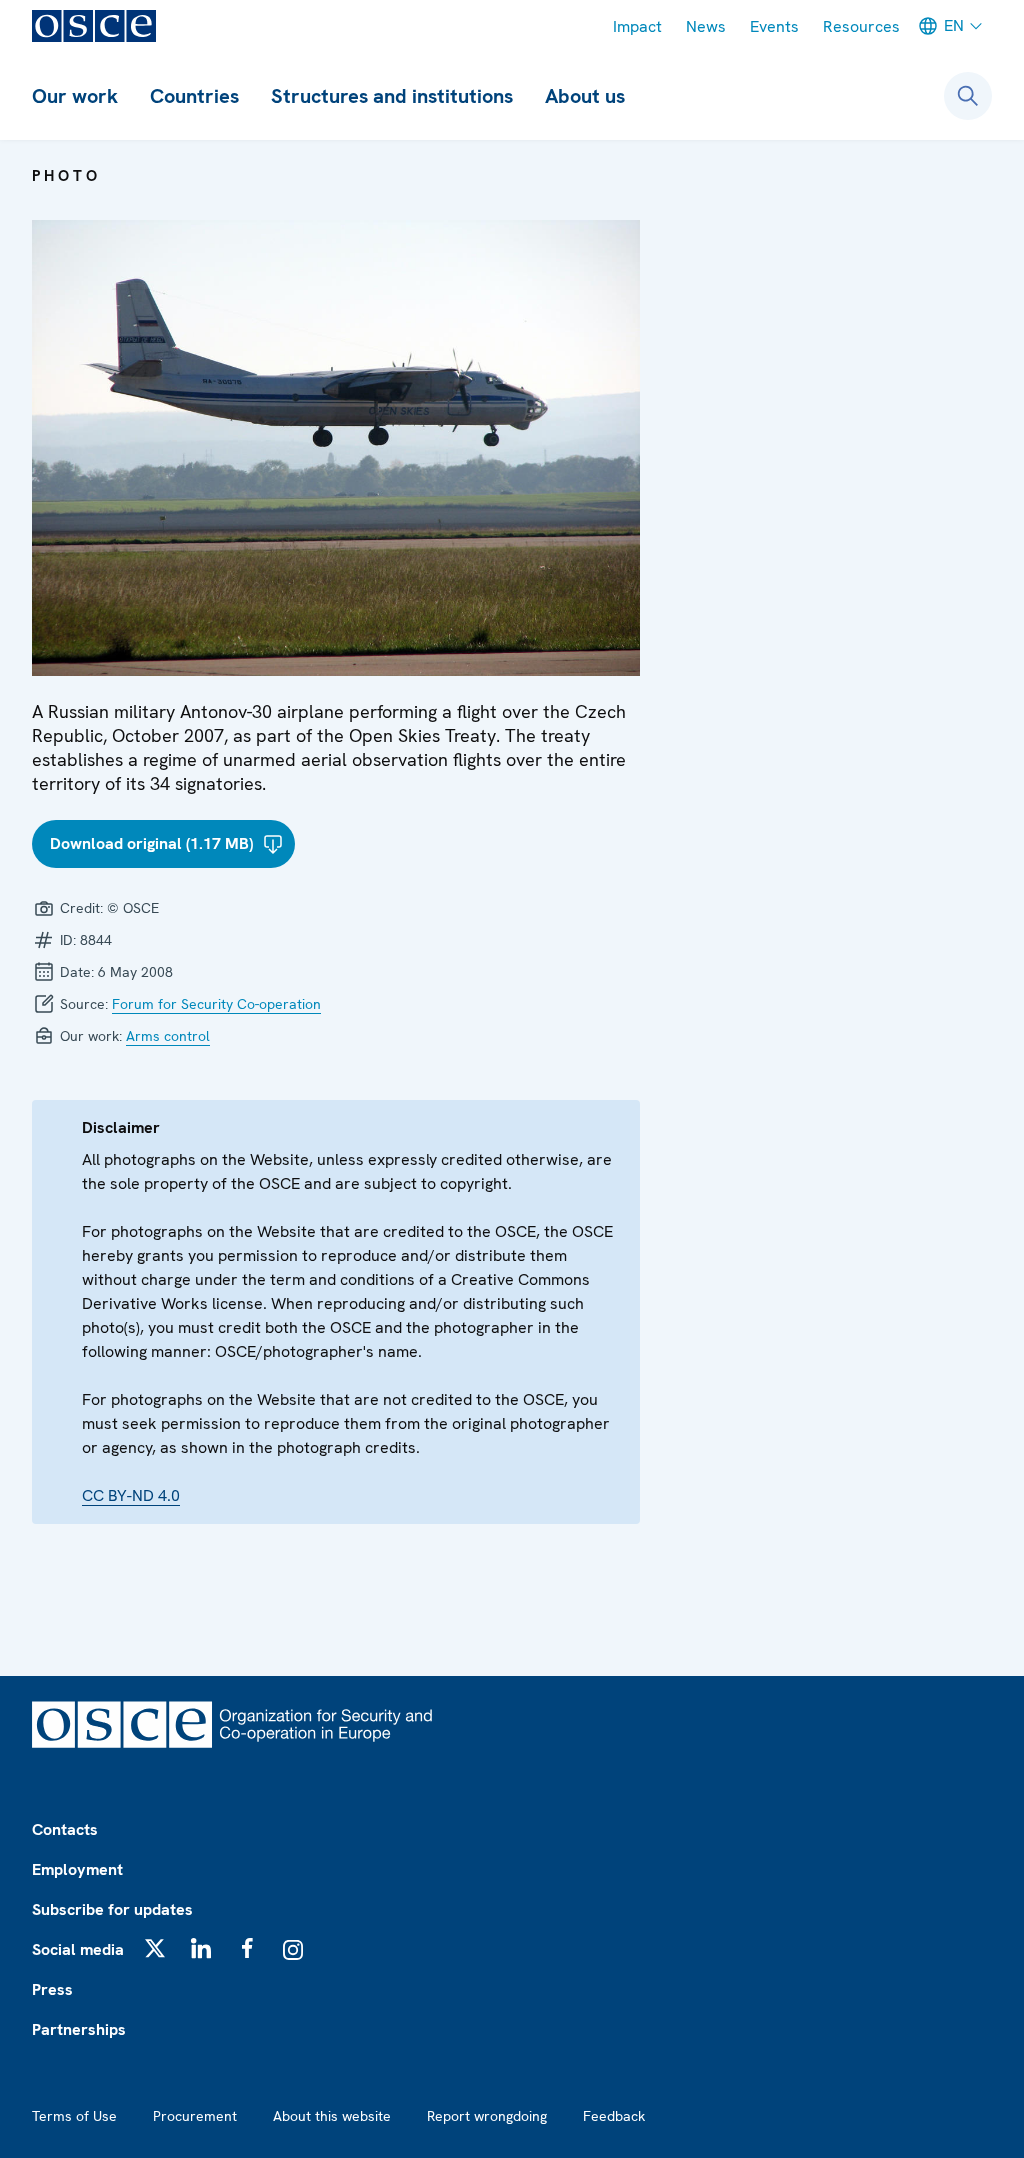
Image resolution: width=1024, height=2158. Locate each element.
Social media (78, 1949)
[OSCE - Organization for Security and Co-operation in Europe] (94, 26)
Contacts (65, 1829)
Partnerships (79, 2029)
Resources (861, 26)
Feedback (614, 2116)
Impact (637, 26)
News (706, 26)
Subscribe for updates (112, 1909)
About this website (332, 2116)
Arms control (168, 1036)
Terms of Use (74, 2116)
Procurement (195, 2116)
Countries (194, 96)
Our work (75, 96)
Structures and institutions (392, 96)
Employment (77, 1869)
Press (52, 1989)
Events (774, 26)
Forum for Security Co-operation (216, 1004)
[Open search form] (968, 96)
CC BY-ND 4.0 (131, 1495)
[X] (155, 1948)
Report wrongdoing (487, 2116)
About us (585, 96)
